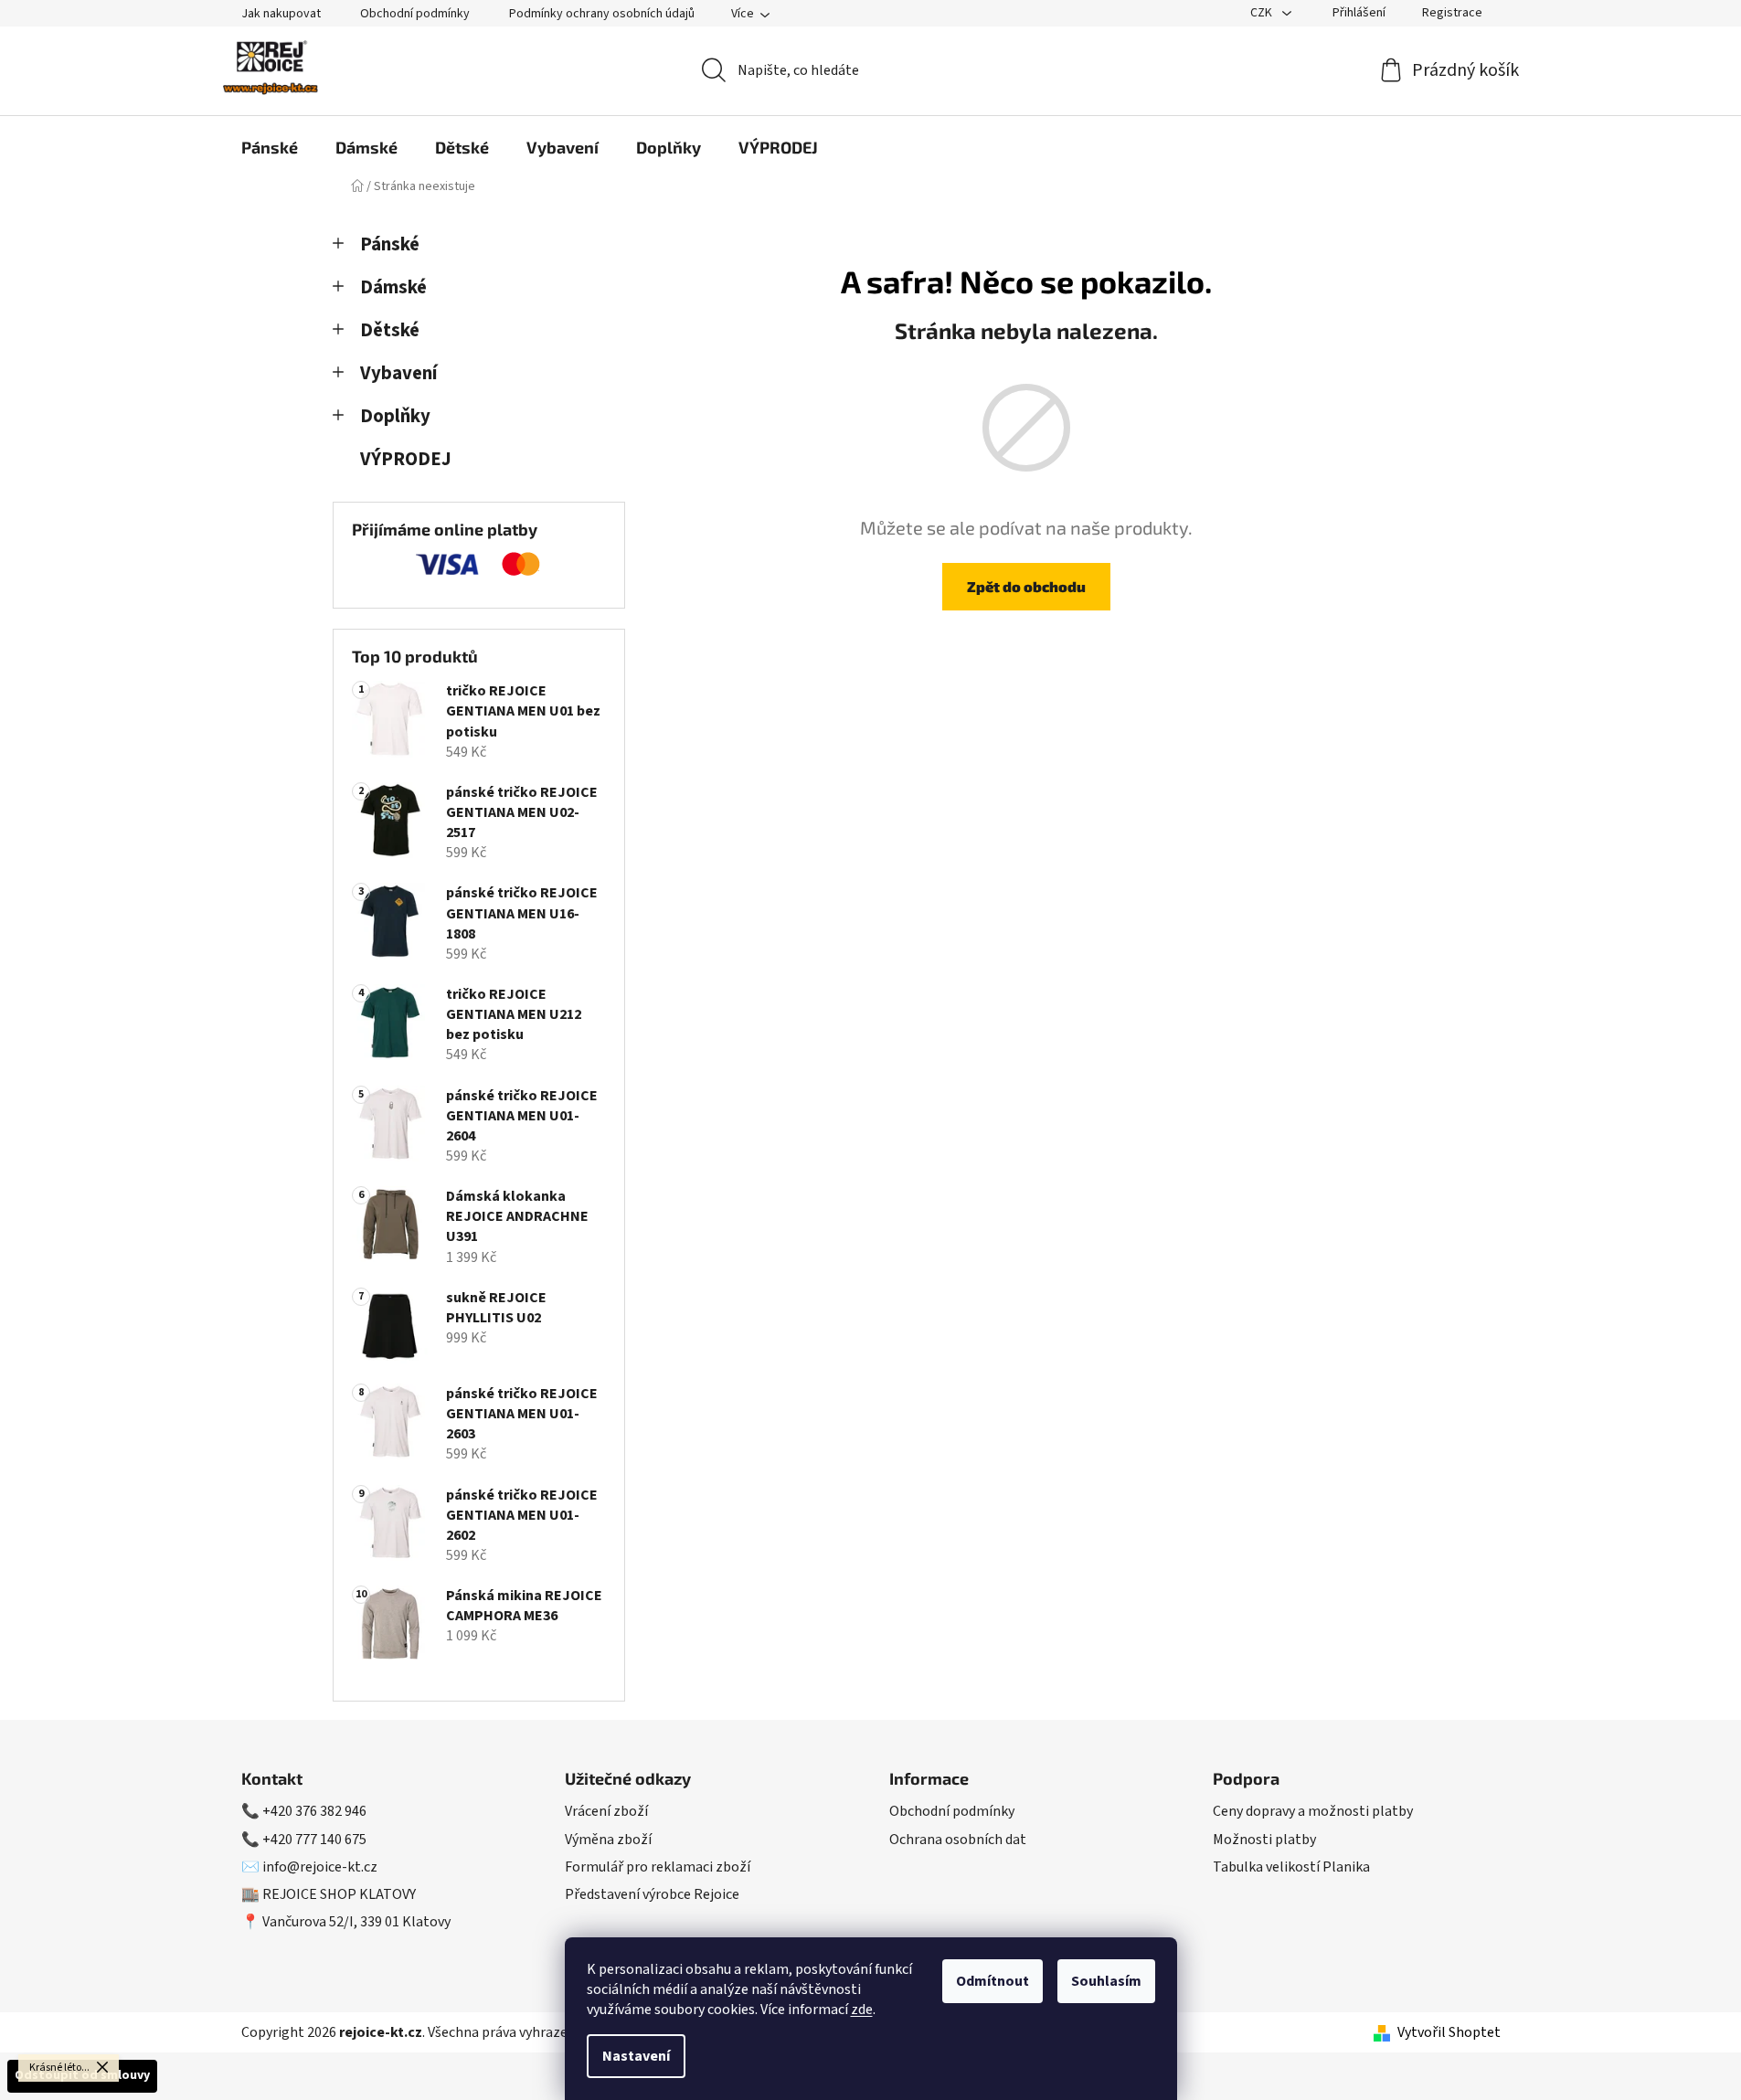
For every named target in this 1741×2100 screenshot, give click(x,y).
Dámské (393, 287)
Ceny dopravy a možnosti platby (1313, 1811)
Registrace (1452, 13)
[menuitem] (270, 147)
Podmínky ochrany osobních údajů (602, 14)
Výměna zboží (608, 1840)
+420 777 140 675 (314, 1840)
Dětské (390, 330)
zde (862, 2010)
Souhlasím (1106, 1981)
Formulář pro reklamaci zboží (658, 1867)
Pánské (390, 244)
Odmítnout (993, 1981)
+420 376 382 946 (314, 1811)
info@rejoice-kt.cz (320, 1867)
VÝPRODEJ (406, 459)
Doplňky (395, 416)
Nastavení (636, 2056)
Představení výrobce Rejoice (652, 1894)
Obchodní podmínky (415, 14)
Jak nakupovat (281, 14)
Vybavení (398, 373)
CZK (1263, 13)
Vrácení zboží (606, 1811)
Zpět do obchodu (1026, 586)
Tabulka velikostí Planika (1291, 1867)
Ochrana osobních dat (958, 1840)
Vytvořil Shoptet (1449, 2032)
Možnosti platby (1264, 1840)
